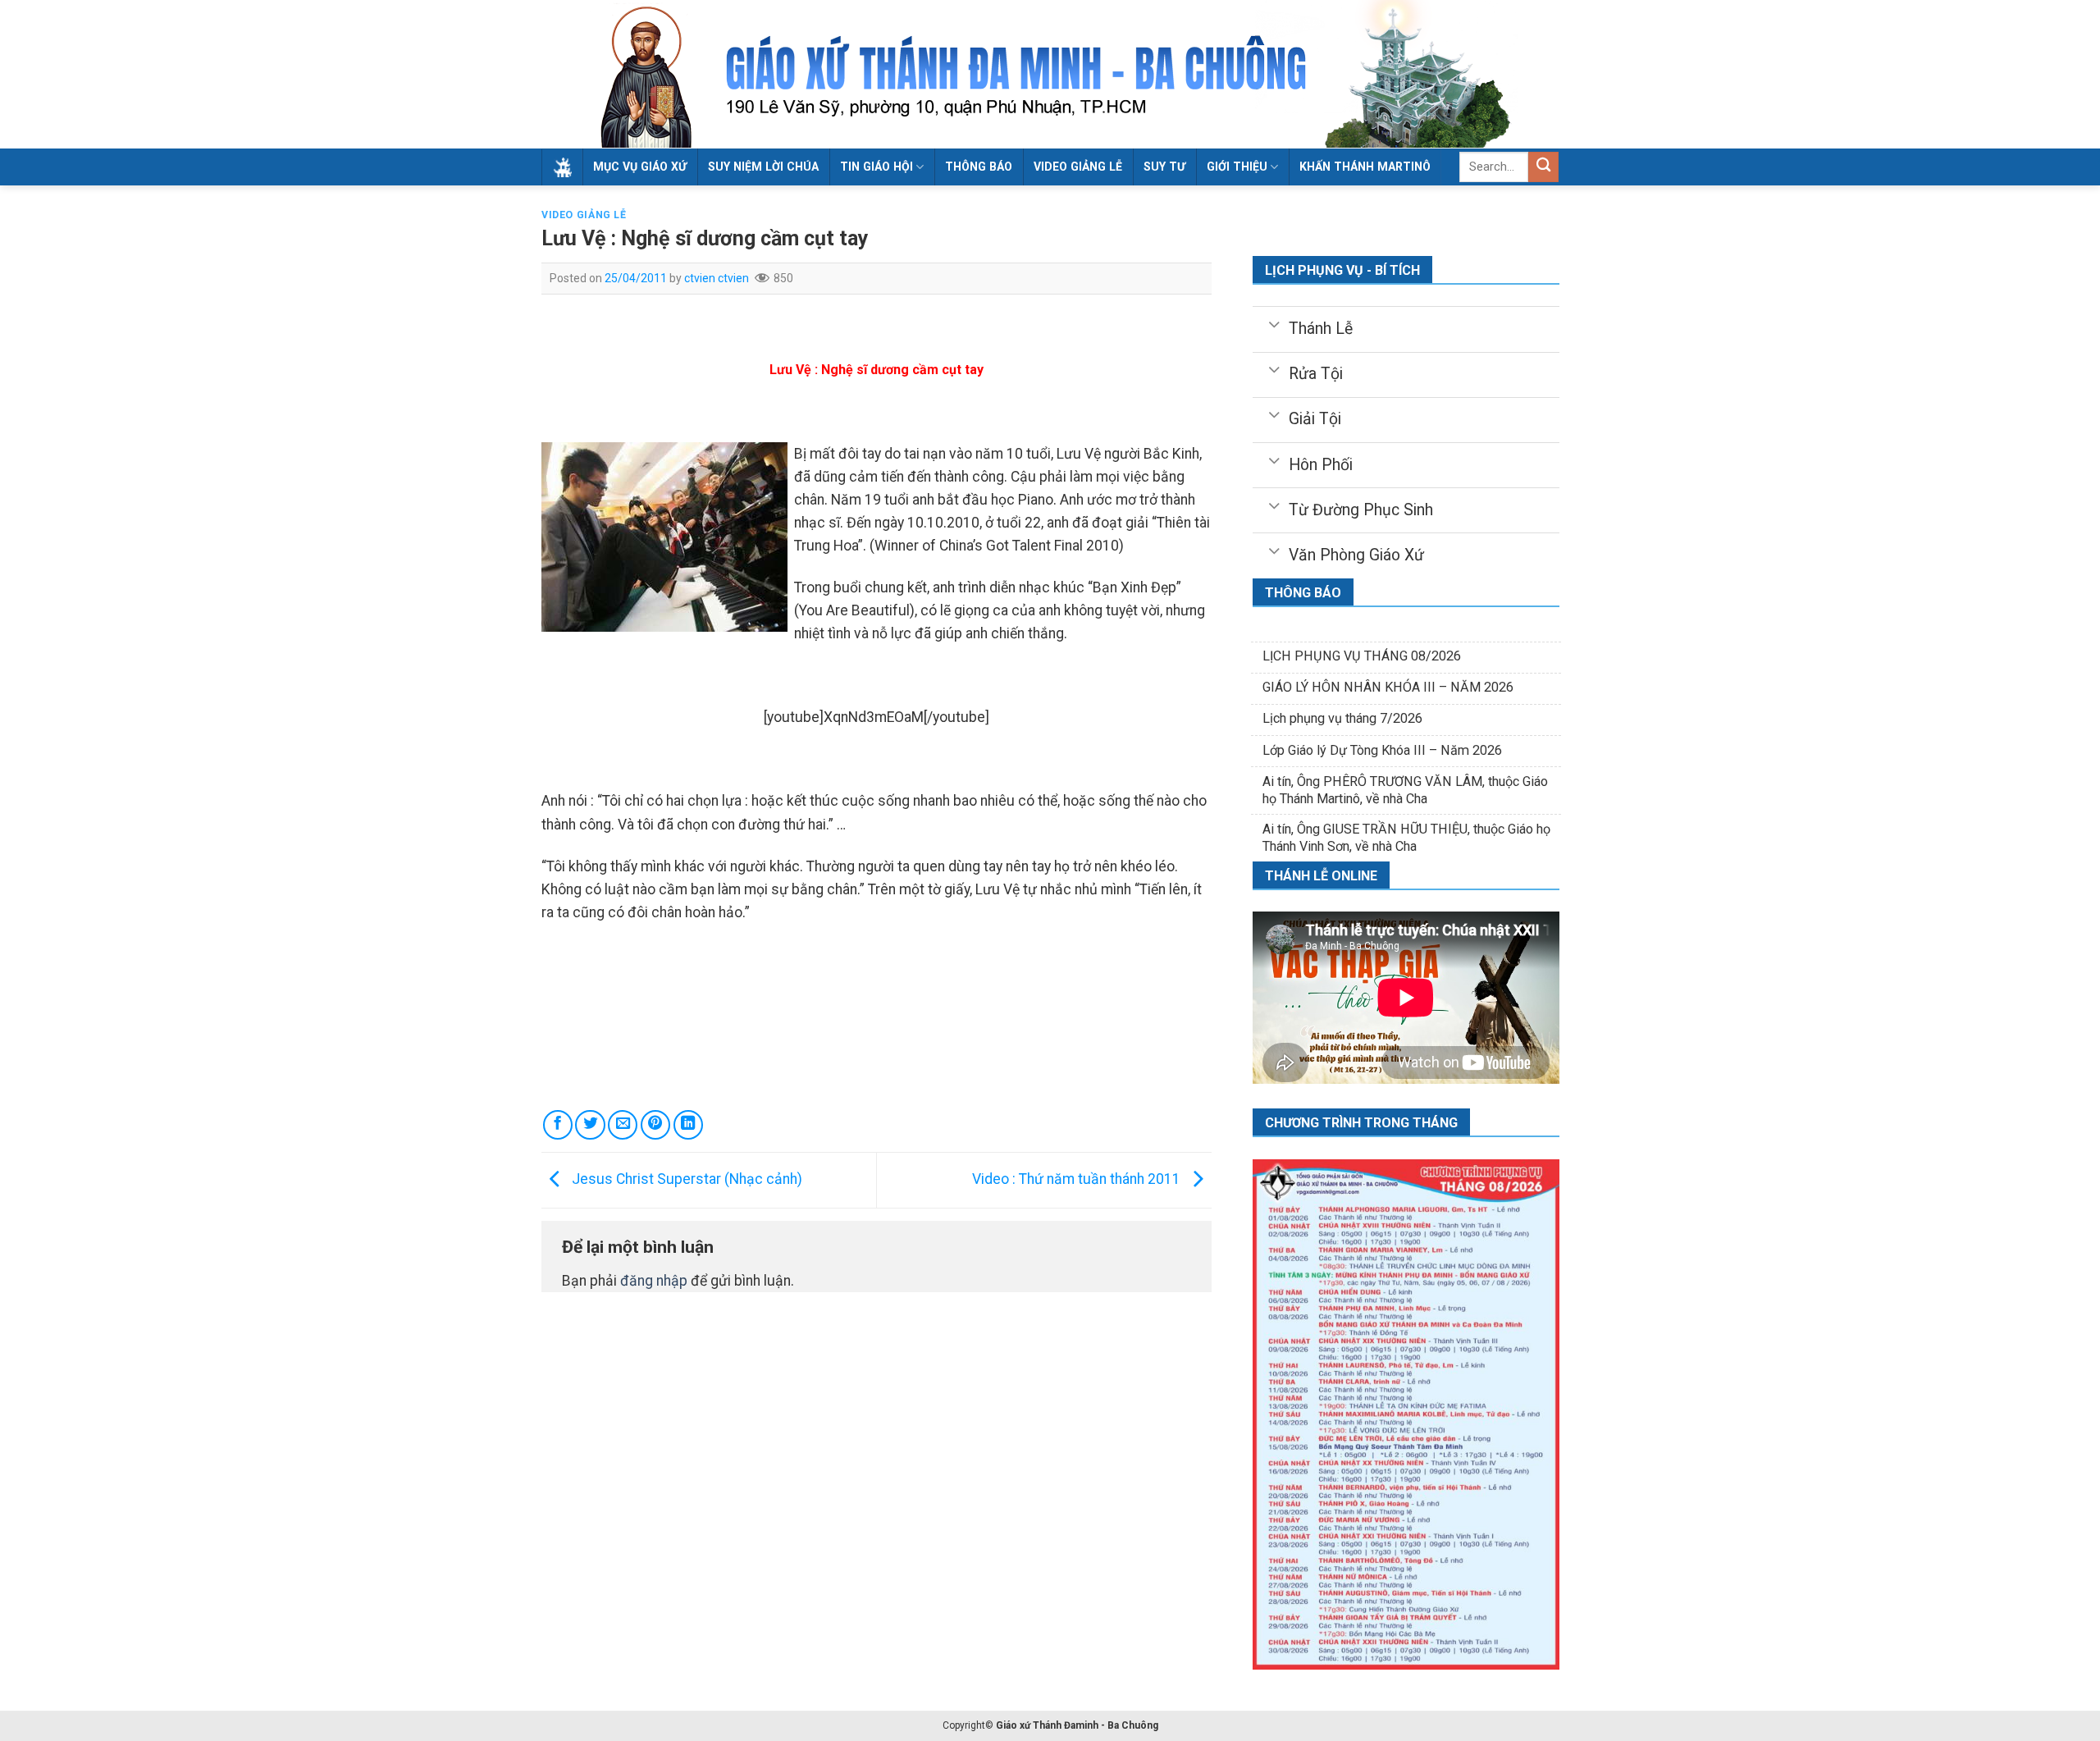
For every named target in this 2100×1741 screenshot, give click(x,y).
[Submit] (1543, 167)
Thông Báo (979, 167)
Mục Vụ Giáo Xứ (640, 167)
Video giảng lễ (1078, 167)
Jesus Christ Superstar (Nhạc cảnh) (685, 1179)
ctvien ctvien (717, 278)
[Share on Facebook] (558, 1125)
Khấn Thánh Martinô (1365, 167)
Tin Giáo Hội (877, 167)
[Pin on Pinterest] (655, 1125)
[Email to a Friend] (623, 1125)
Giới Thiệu (1237, 167)
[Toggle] (1274, 323)
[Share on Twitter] (590, 1125)
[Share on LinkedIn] (688, 1125)
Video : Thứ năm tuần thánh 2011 (1078, 1179)
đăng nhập (654, 1281)
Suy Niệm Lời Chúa (763, 167)
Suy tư (1164, 167)
